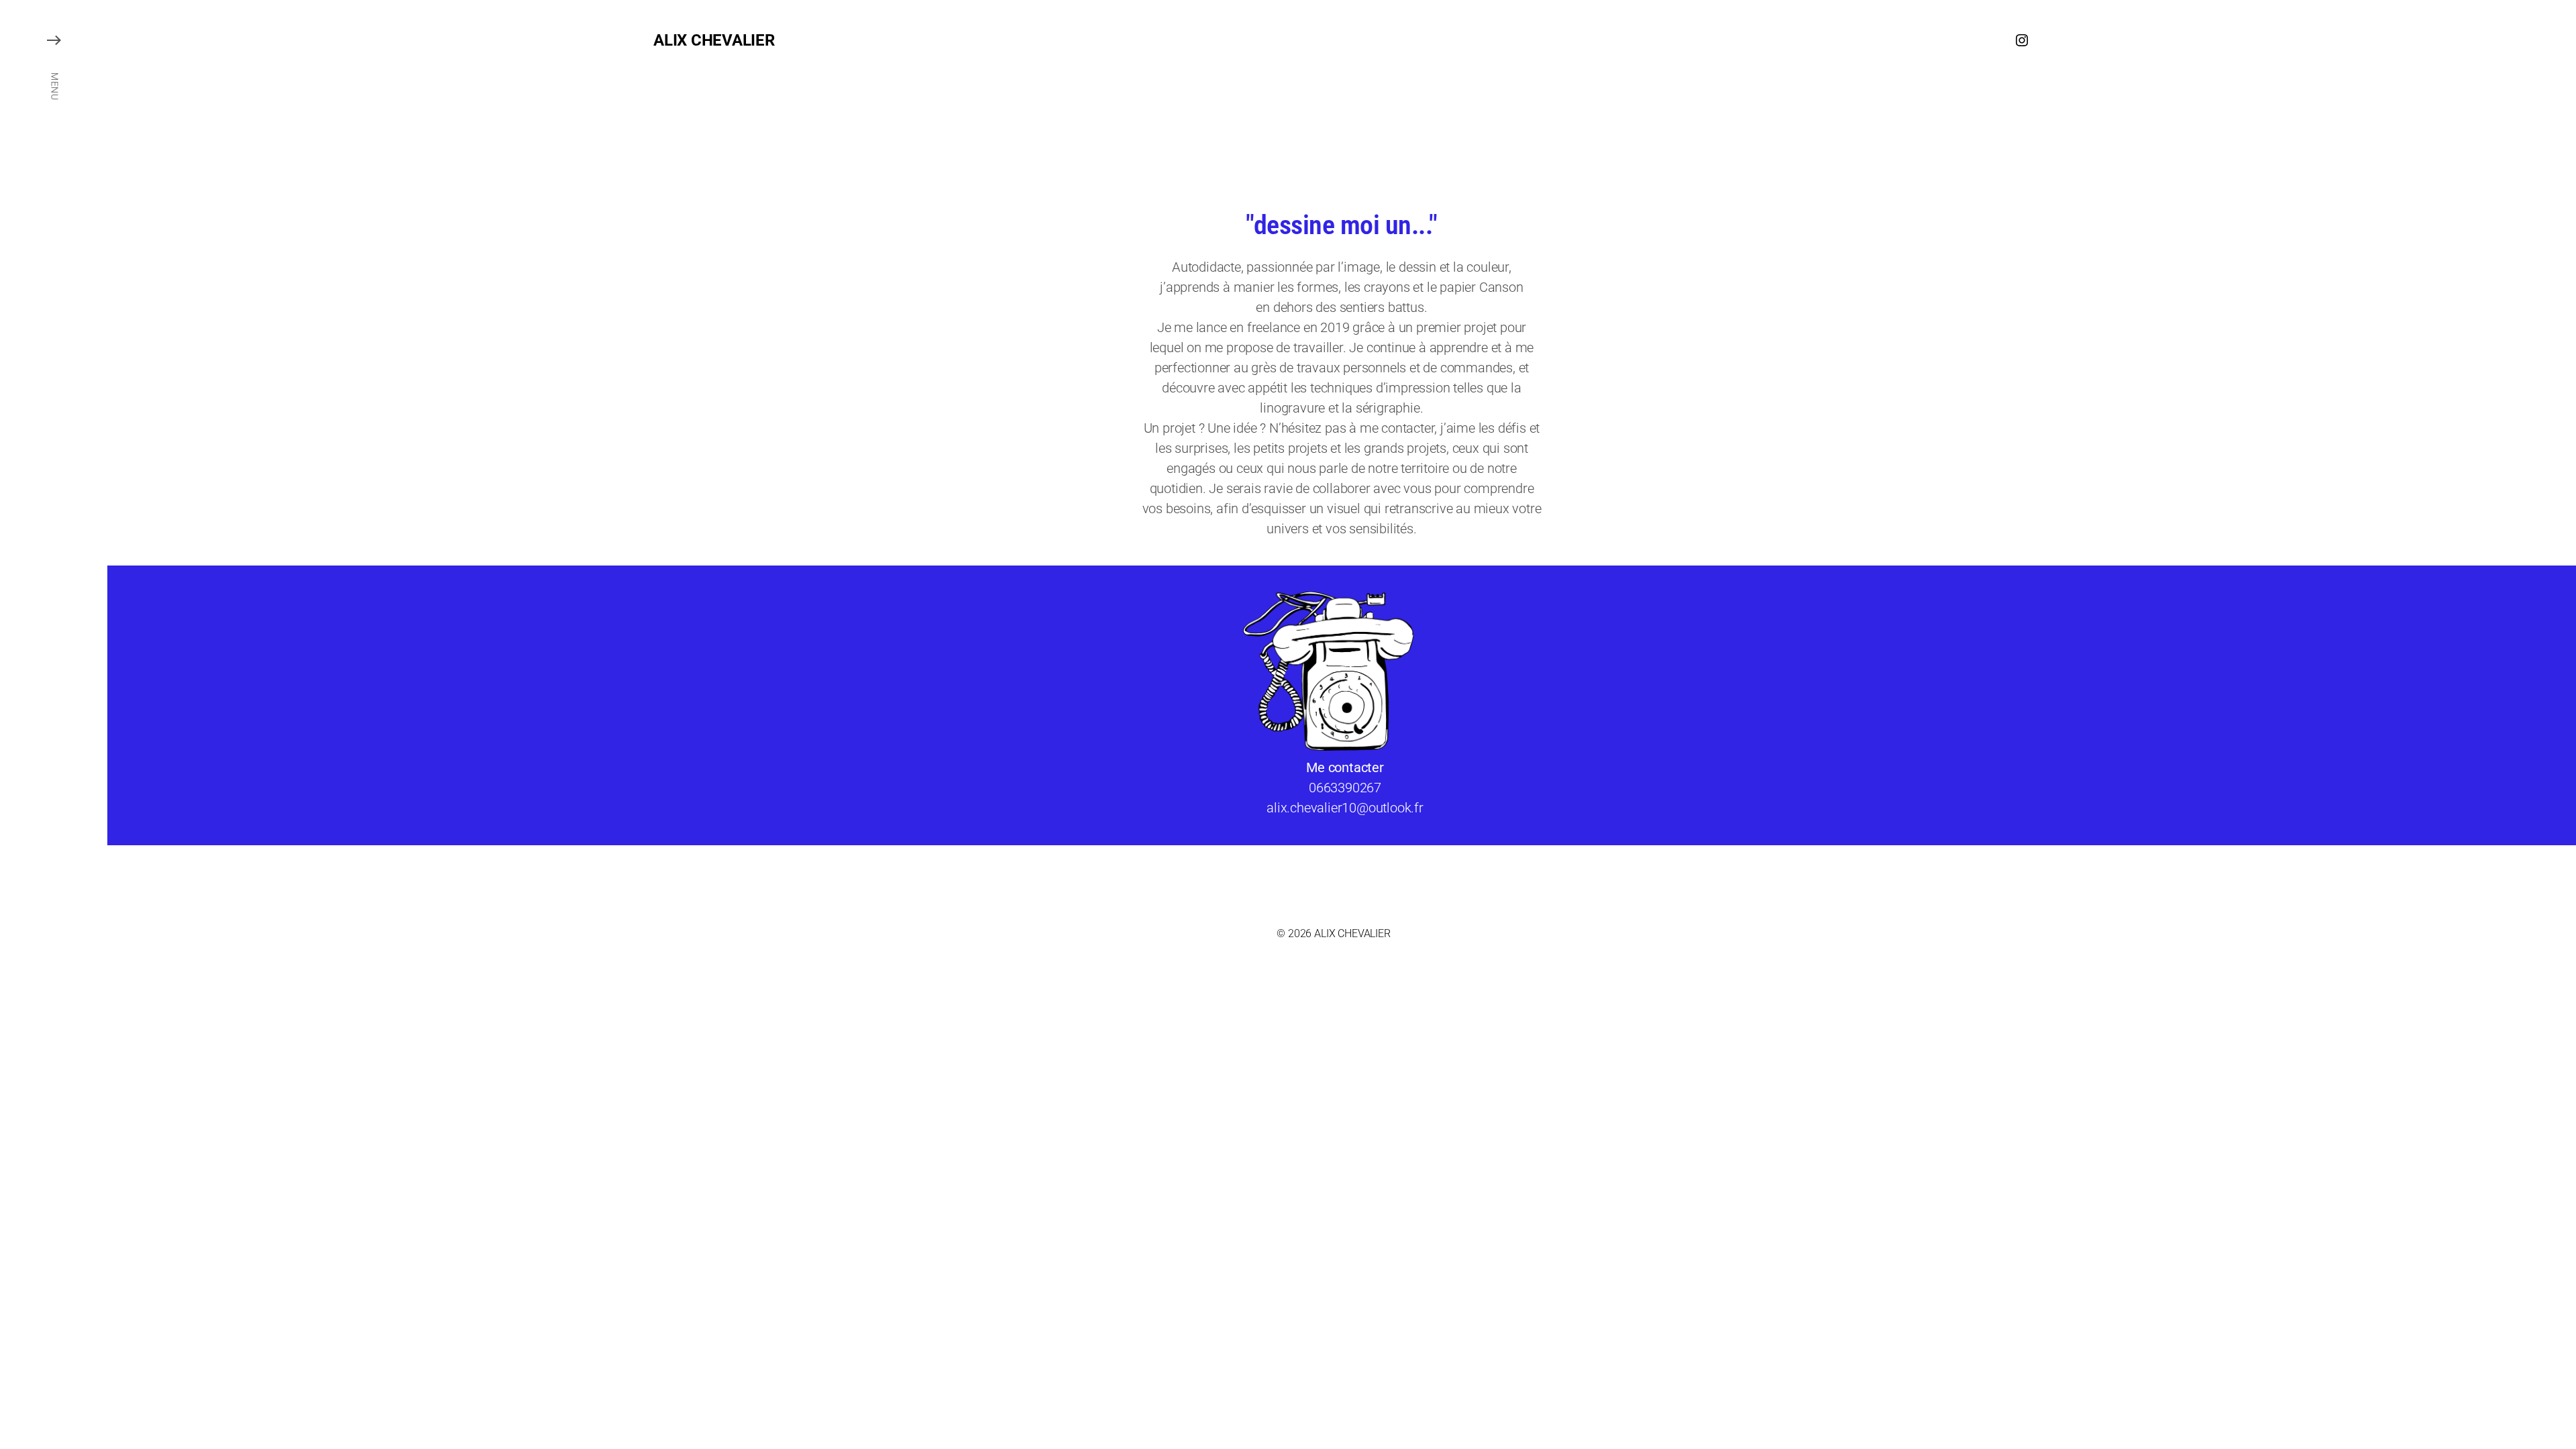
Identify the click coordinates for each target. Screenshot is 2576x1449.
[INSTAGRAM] (2022, 40)
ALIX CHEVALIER (714, 40)
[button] (54, 724)
